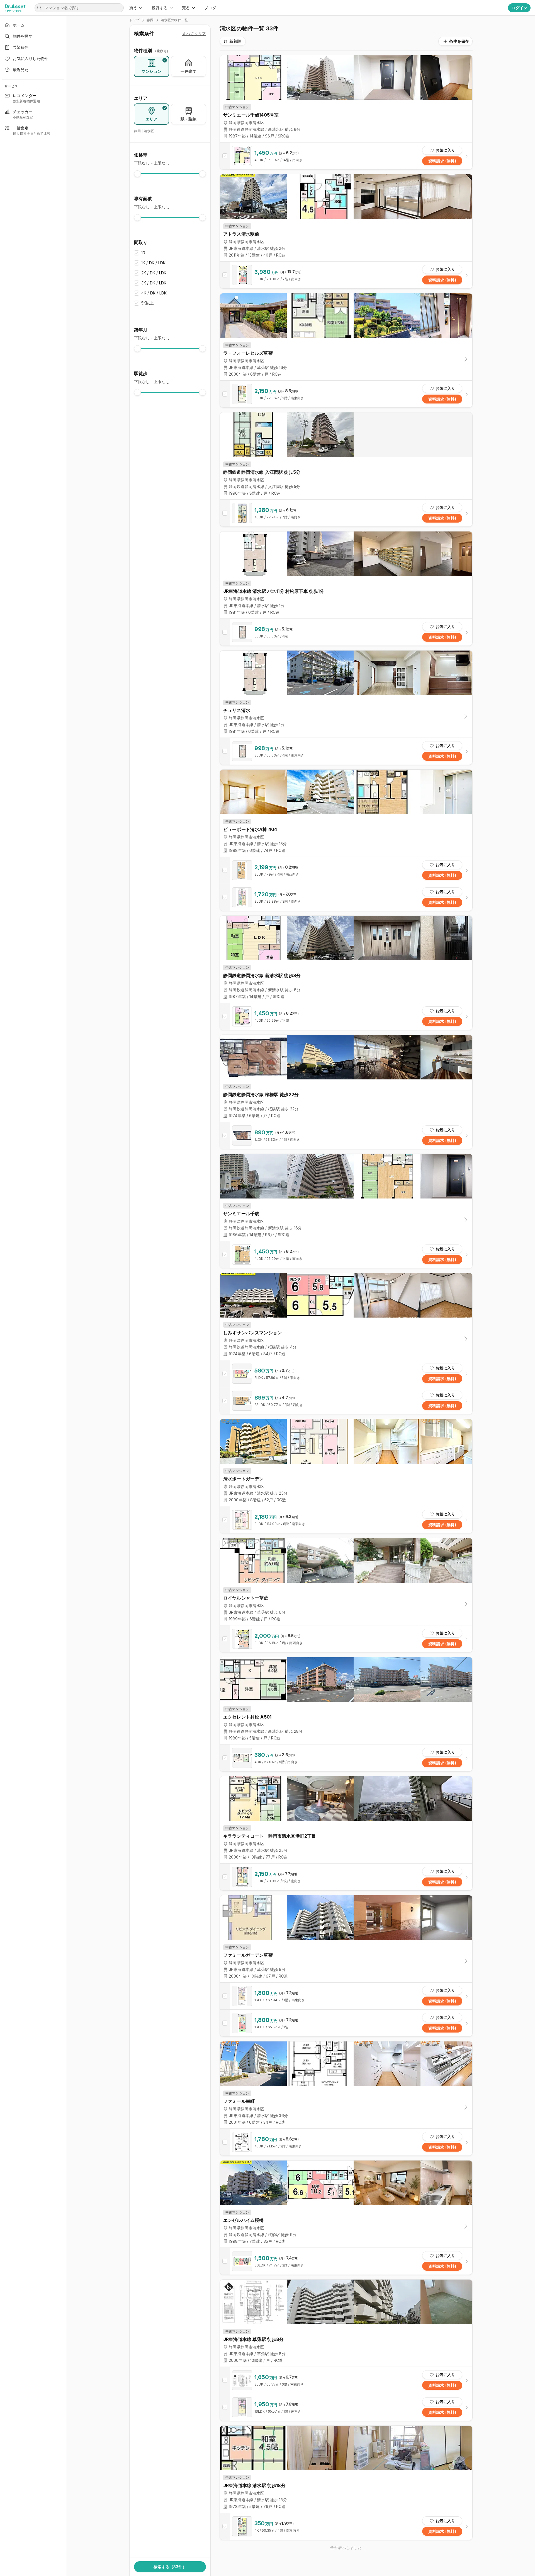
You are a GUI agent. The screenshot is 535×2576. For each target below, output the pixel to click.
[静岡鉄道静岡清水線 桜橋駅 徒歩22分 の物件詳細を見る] (346, 1135)
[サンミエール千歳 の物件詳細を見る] (346, 1255)
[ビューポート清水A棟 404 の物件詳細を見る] (346, 870)
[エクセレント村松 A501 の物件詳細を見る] (346, 1758)
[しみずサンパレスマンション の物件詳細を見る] (346, 1374)
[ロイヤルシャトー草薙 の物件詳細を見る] (346, 1639)
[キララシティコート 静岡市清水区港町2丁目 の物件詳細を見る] (346, 1877)
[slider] (137, 174)
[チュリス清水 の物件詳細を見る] (346, 751)
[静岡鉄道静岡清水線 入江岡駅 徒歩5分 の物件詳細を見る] (346, 513)
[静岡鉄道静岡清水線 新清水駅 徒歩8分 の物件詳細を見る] (346, 1016)
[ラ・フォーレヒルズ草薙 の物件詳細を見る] (346, 394)
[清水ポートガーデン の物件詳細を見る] (346, 1520)
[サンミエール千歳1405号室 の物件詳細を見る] (346, 156)
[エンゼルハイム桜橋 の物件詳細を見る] (346, 2261)
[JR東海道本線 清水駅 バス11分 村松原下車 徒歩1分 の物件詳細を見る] (346, 632)
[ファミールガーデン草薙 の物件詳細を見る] (346, 1996)
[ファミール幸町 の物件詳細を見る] (346, 2142)
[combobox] (233, 41)
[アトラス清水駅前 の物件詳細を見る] (346, 275)
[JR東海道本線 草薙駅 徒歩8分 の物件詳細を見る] (346, 2380)
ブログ (210, 8)
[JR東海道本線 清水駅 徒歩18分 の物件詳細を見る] (346, 2526)
